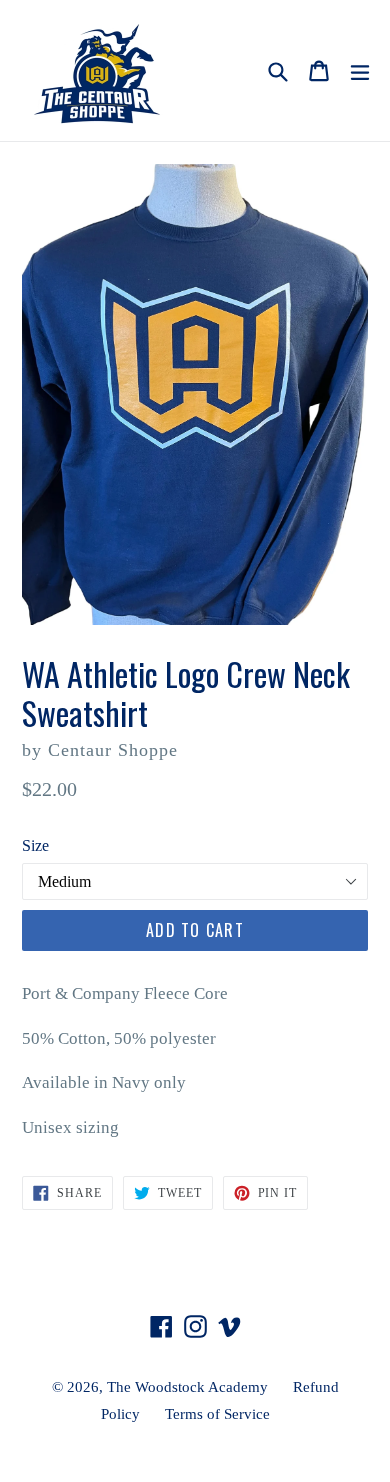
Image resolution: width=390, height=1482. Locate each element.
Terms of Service (217, 1414)
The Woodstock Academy (187, 1387)
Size (35, 845)
